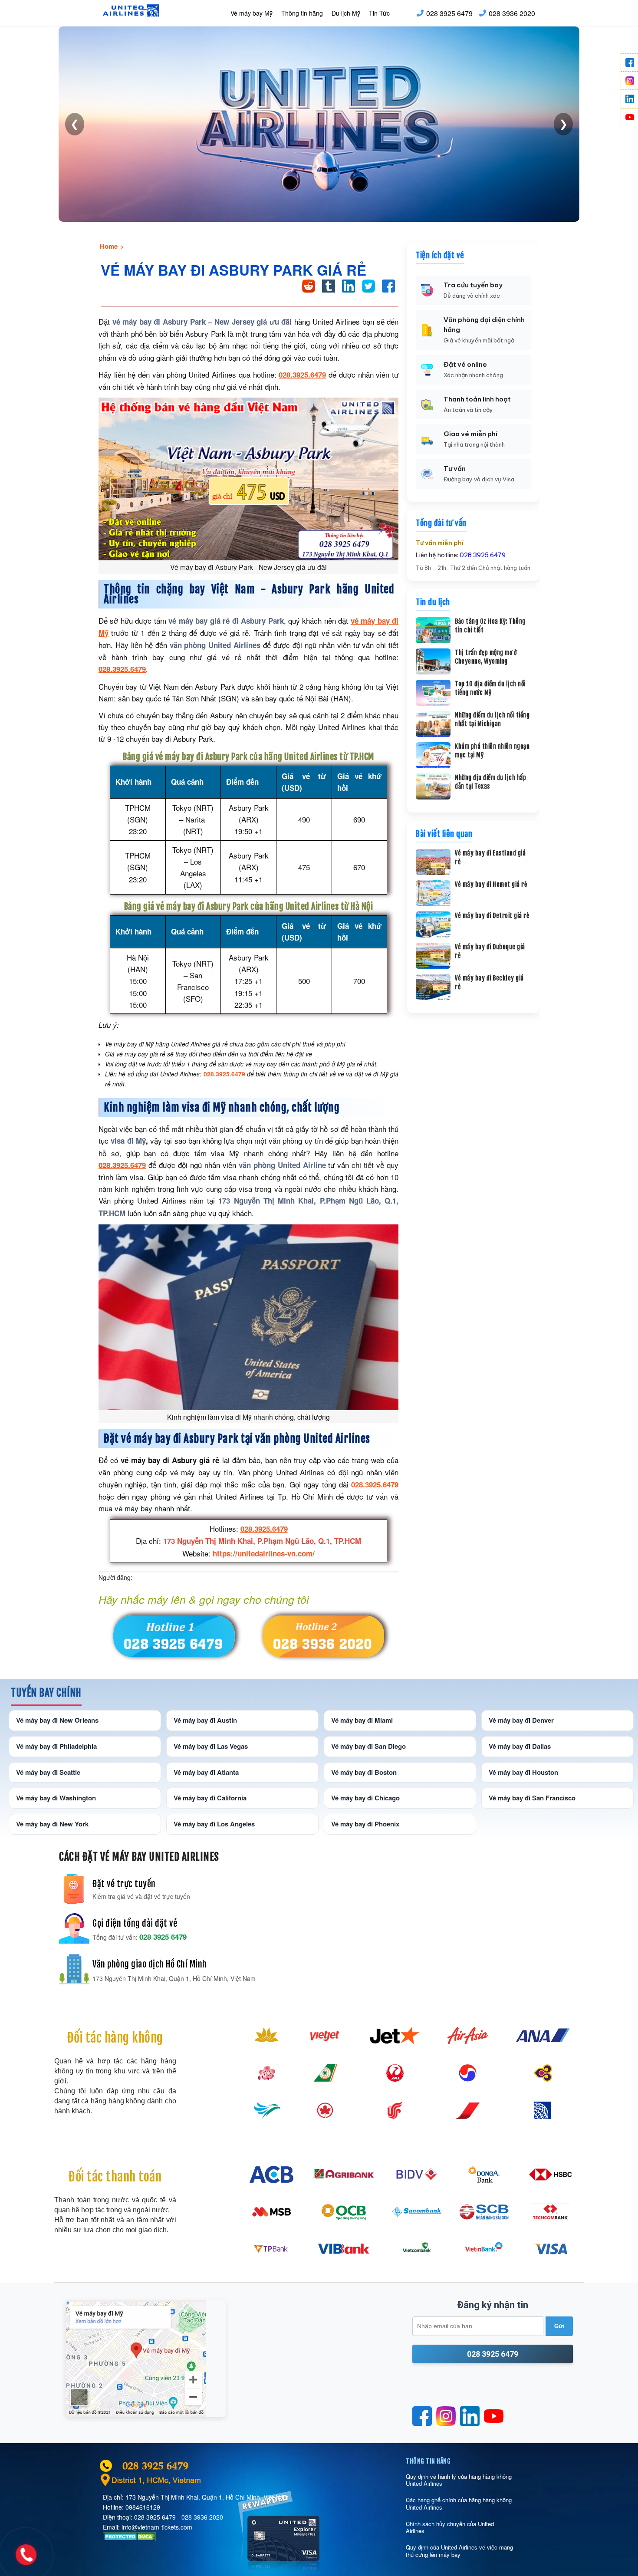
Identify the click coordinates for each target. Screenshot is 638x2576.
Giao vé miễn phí (470, 434)
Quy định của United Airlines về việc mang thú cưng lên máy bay (459, 2551)
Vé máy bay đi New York (52, 1824)
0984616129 (143, 2507)
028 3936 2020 (512, 13)
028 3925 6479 (449, 13)
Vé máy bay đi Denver (521, 1720)
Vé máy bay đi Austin (205, 1720)
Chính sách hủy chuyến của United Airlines (450, 2527)
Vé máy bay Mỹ (252, 13)
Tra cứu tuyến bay (473, 285)
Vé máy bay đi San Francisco (532, 1798)
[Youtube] (629, 117)
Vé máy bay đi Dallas (520, 1746)
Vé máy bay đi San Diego (368, 1746)
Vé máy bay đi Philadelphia (56, 1746)
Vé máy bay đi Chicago (365, 1798)
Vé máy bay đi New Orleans (57, 1720)
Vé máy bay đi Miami (362, 1720)
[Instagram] (629, 81)
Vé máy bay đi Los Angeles (214, 1824)
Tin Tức (379, 13)
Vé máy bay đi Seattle (48, 1772)
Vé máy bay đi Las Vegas (211, 1746)
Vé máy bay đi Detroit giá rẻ (492, 916)
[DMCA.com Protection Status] (130, 2539)
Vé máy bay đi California (210, 1798)
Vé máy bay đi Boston (364, 1772)
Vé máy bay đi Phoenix (365, 1824)
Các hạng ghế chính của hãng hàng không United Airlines (459, 2503)
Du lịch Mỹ (346, 13)
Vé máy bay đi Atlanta (206, 1772)
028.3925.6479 (302, 375)
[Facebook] (629, 63)
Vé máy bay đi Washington (56, 1798)
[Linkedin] (629, 99)
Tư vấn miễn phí (440, 543)
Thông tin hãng (302, 13)
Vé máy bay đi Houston (523, 1772)
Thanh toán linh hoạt (477, 399)
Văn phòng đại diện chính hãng (484, 325)
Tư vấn (455, 469)
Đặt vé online (465, 364)
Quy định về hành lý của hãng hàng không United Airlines (459, 2480)
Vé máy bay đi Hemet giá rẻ (491, 884)
